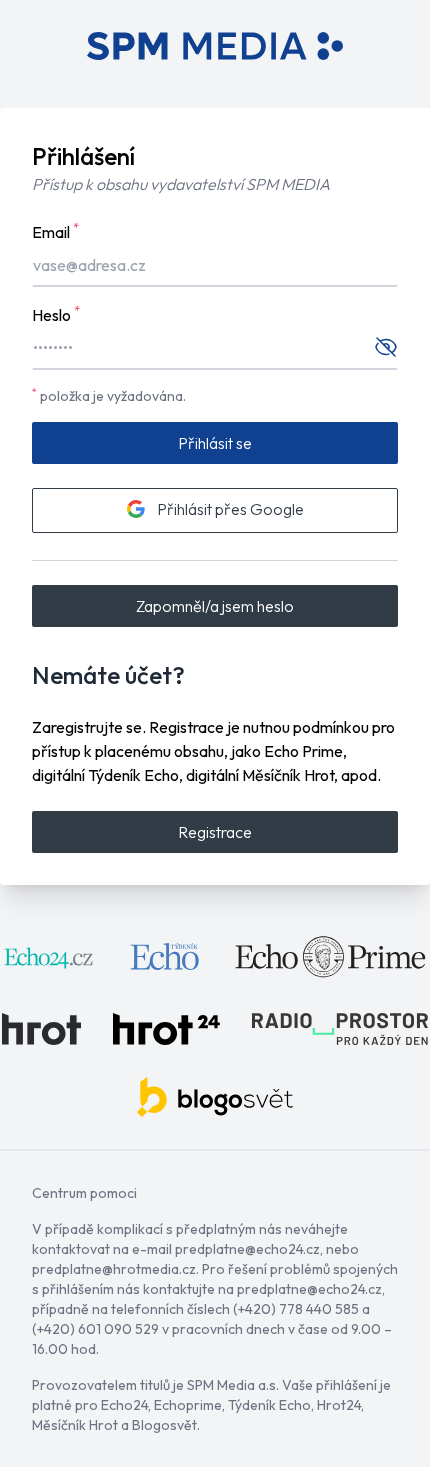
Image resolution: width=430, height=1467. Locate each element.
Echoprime (188, 1405)
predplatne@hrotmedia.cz (114, 1269)
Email (55, 231)
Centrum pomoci (84, 1193)
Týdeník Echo (269, 1405)
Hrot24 (339, 1405)
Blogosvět (164, 1425)
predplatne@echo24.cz (247, 1249)
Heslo (56, 314)
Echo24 (124, 1405)
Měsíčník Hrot (75, 1425)
